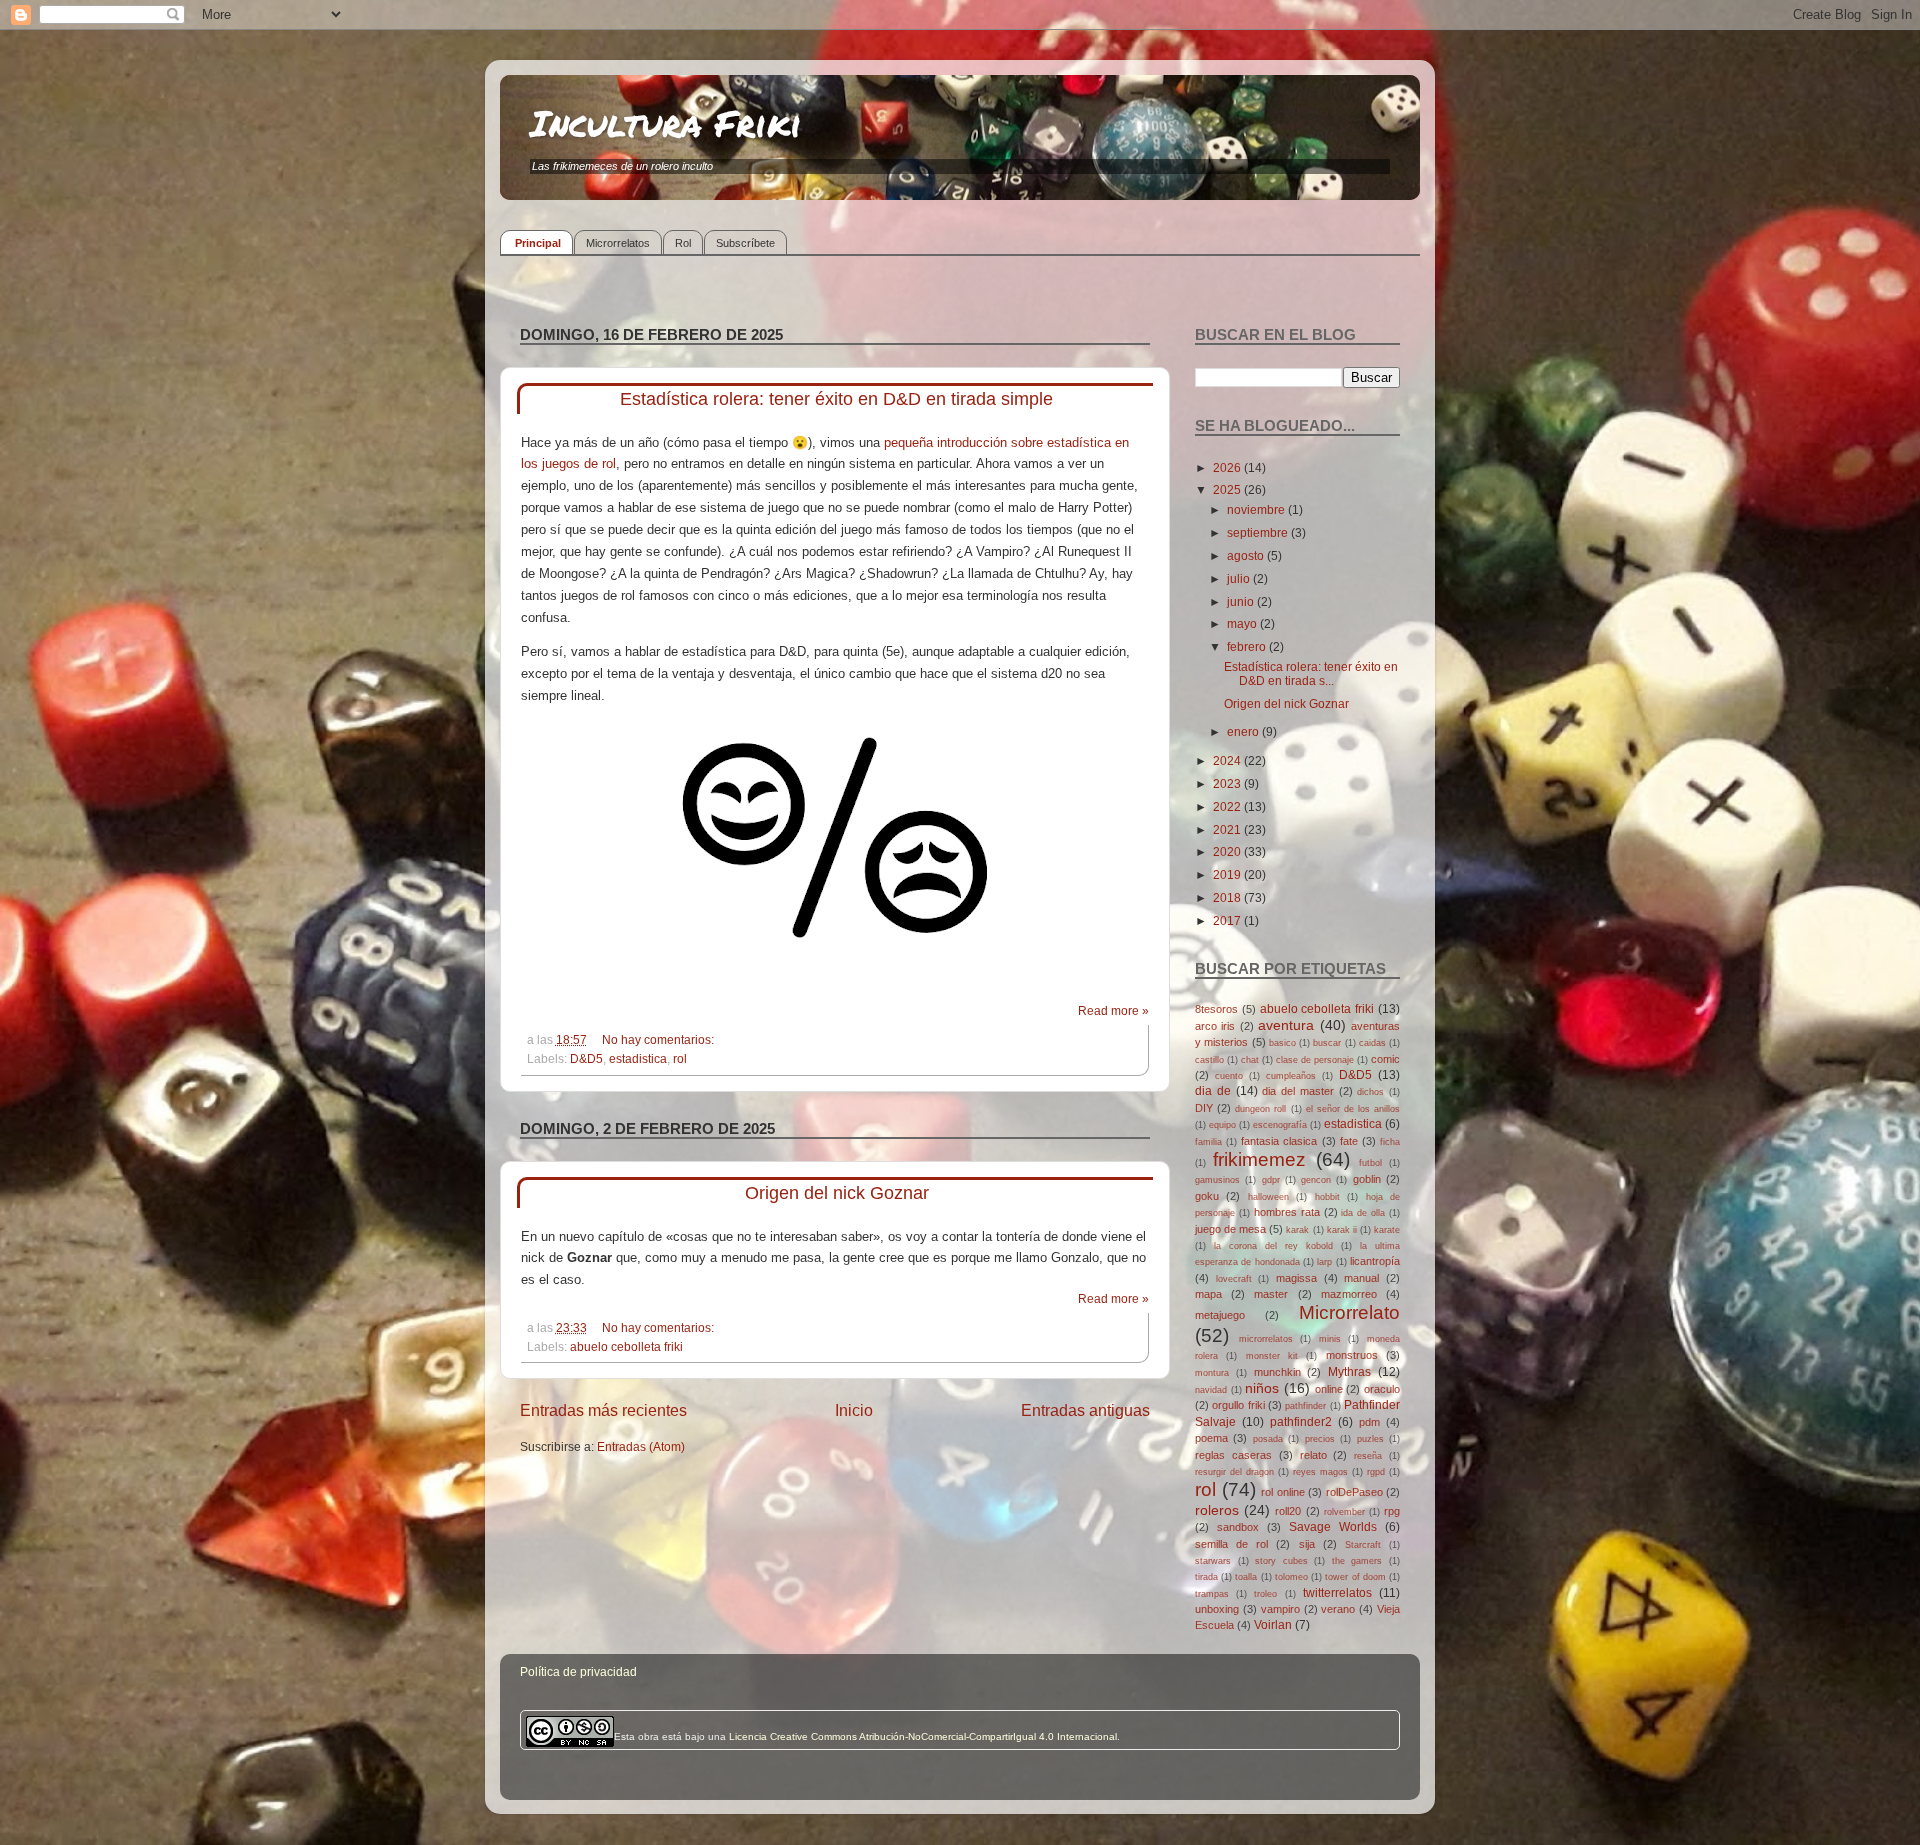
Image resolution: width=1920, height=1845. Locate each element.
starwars (1213, 1561)
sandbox (1238, 1527)
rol (680, 1058)
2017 (1228, 920)
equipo (1222, 1125)
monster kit (1272, 1356)
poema (1211, 1438)
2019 (1228, 874)
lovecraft (1234, 1279)
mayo (1243, 623)
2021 (1228, 829)
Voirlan (1273, 1624)
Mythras (1349, 1371)
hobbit (1327, 1197)
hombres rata (1287, 1212)
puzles (1370, 1439)
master (1271, 1294)
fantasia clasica (1279, 1141)
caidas (1372, 1043)
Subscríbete (745, 243)
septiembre (1259, 532)
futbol (1370, 1163)
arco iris (1215, 1026)
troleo (1265, 1594)
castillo (1209, 1060)
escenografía (1280, 1125)
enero (1244, 731)
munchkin (1277, 1372)
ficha (1390, 1142)
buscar (1327, 1043)
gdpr (1271, 1180)
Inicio (854, 1410)
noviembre (1257, 509)
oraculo (1382, 1389)
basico (1282, 1043)
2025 (1228, 489)
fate (1349, 1141)
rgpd (1376, 1472)
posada (1268, 1439)
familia (1208, 1142)
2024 (1228, 760)
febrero (1248, 646)
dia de (1213, 1090)
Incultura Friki (666, 122)
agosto (1247, 555)
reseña (1368, 1456)
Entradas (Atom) (641, 1446)
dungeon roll (1260, 1109)
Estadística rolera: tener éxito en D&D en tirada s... (1311, 673)
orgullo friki (1238, 1405)
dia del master (1298, 1091)
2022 (1228, 806)
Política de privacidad (578, 1671)
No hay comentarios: (659, 1039)
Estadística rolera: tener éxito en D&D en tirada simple (836, 399)
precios (1320, 1439)
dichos (1370, 1092)
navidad (1211, 1390)
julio (1240, 578)
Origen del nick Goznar (837, 1193)
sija (1307, 1544)
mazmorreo (1349, 1294)
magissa (1296, 1278)
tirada (1206, 1577)
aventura (1286, 1025)
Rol (683, 243)
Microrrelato (1349, 1312)
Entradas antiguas (1085, 1410)
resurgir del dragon (1234, 1472)
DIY (1204, 1108)
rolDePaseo (1354, 1492)
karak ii (1342, 1230)
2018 (1228, 897)
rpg (1392, 1511)
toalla (1246, 1577)
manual (1361, 1278)
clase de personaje (1315, 1060)
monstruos (1352, 1355)
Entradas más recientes (603, 1410)
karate (1387, 1230)
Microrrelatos (618, 243)
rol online (1283, 1492)
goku (1207, 1196)
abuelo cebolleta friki (626, 1346)
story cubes (1281, 1561)
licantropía (1375, 1261)
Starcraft (1363, 1545)
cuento (1229, 1076)
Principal (538, 243)
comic (1385, 1059)
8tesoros (1216, 1009)
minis (1330, 1339)
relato (1313, 1455)
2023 (1228, 783)
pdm (1369, 1422)
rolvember (1344, 1512)
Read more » (1113, 1010)
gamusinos (1217, 1180)
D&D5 (586, 1058)
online (1329, 1389)
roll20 (1288, 1511)
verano (1338, 1609)
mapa (1208, 1294)
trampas (1212, 1594)
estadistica (638, 1058)
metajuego (1220, 1315)
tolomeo (1291, 1577)
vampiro (1280, 1609)
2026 (1228, 467)
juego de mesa (1230, 1229)
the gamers (1357, 1561)
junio (1242, 601)
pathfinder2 (1301, 1421)
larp (1324, 1262)
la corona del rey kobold (1273, 1246)
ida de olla (1363, 1213)
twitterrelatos (1337, 1592)
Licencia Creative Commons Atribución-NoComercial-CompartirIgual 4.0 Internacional (923, 1736)
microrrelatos (1266, 1339)
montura (1212, 1373)
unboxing (1217, 1609)
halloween (1268, 1197)
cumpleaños (1291, 1076)
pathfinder (1305, 1406)
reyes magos (1320, 1472)
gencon (1316, 1180)
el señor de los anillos (1353, 1109)
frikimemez (1259, 1159)
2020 (1228, 851)
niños (1262, 1388)
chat (1250, 1060)
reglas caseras (1233, 1455)
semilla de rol (1231, 1544)
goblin (1367, 1179)
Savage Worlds (1333, 1526)
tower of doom (1355, 1577)
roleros (1217, 1510)
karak (1297, 1230)
